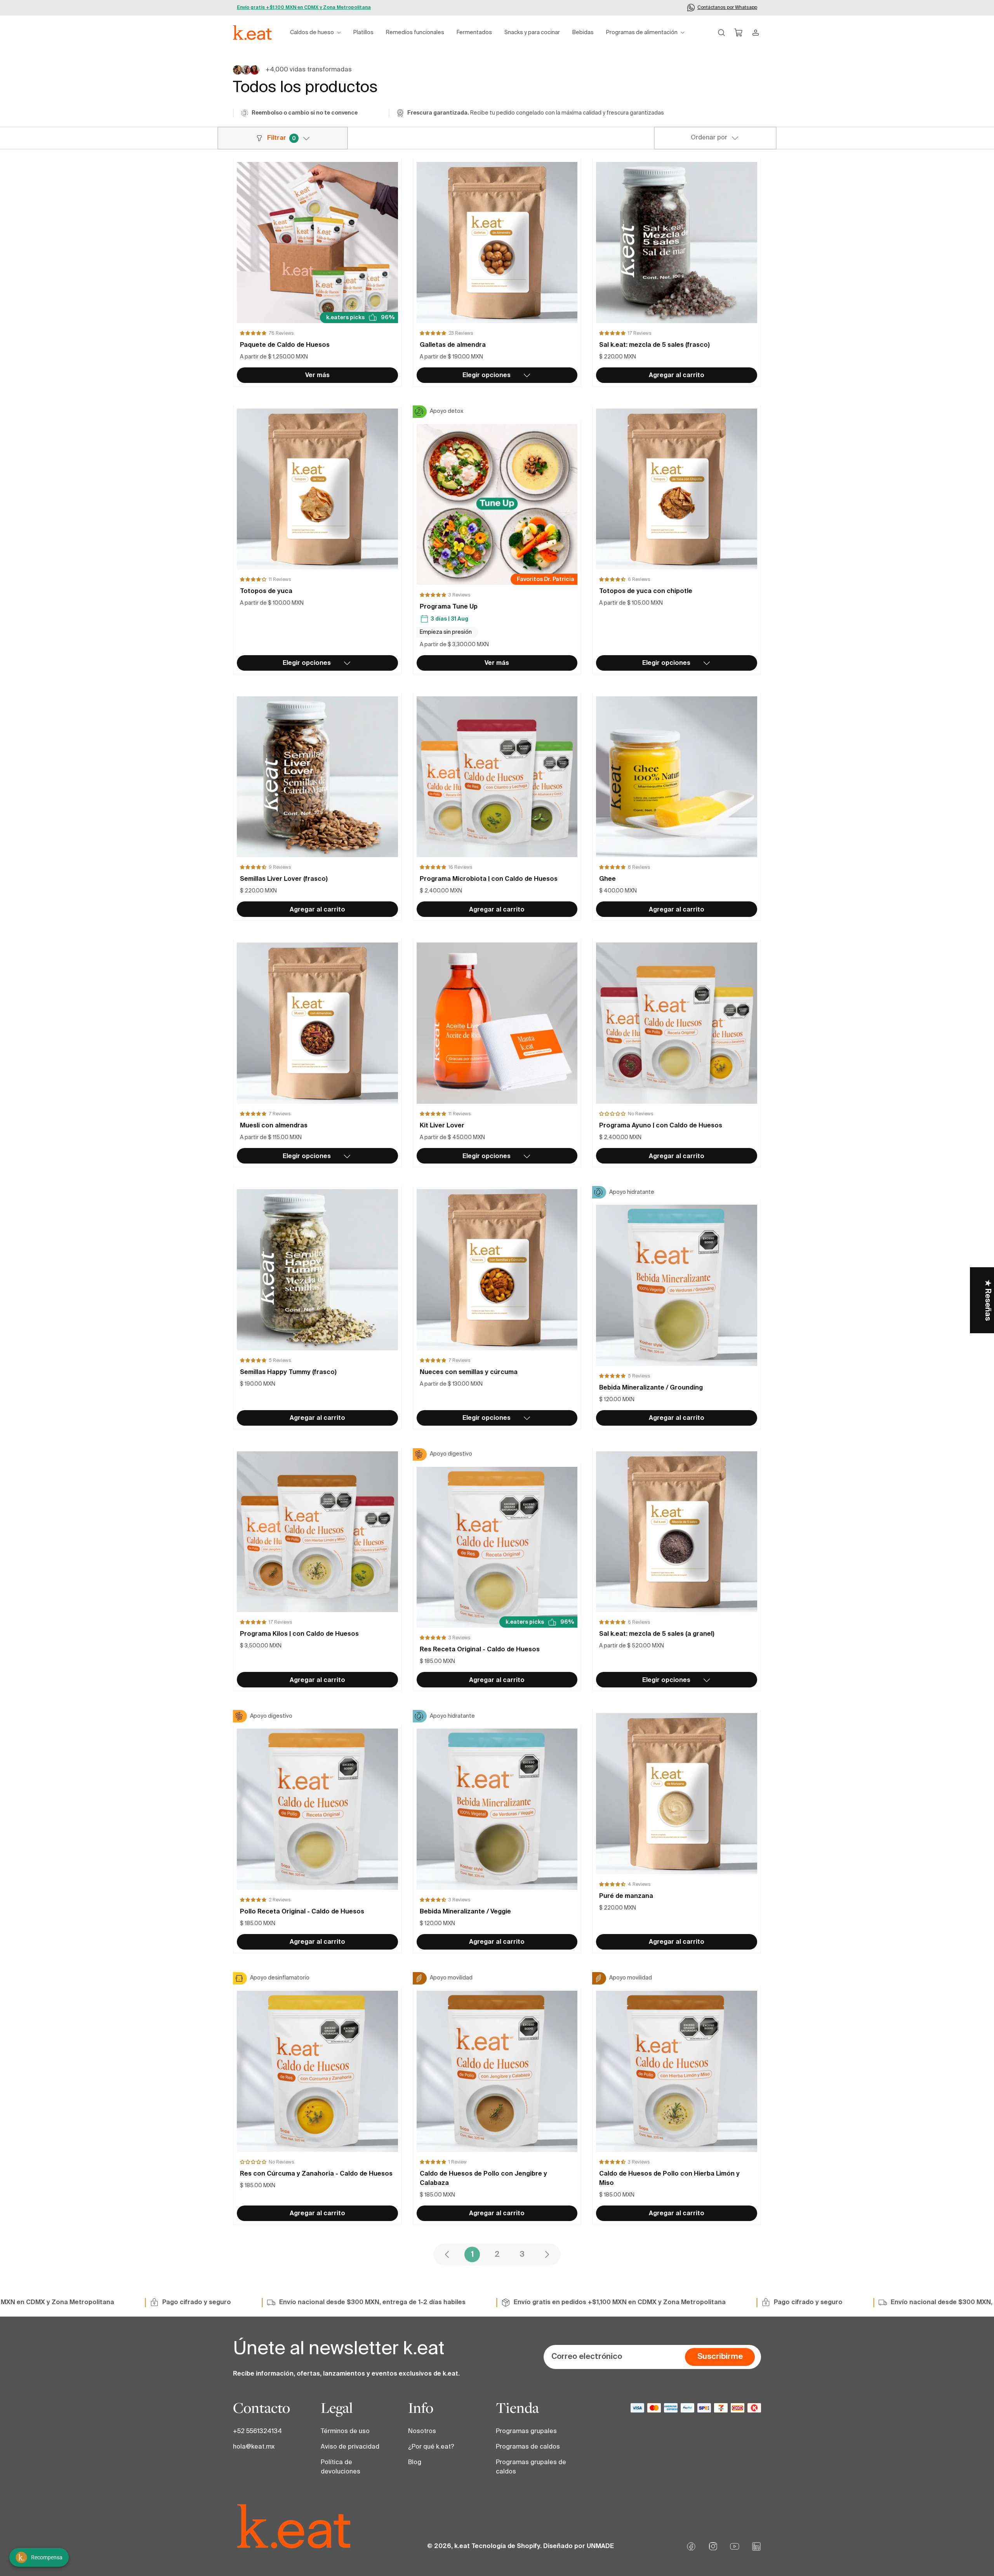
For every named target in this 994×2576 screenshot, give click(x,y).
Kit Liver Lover (442, 1126)
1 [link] (472, 2255)
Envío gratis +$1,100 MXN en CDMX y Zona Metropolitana (304, 8)
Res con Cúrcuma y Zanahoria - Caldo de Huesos (316, 2174)
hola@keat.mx (254, 2447)
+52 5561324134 (257, 2432)
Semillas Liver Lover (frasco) (284, 879)
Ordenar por (709, 138)
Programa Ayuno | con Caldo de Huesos (661, 1126)
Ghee (607, 879)
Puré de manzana (626, 1896)
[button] (315, 33)
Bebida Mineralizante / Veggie (465, 1912)
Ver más (317, 376)
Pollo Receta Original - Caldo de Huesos (302, 1912)
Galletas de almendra (453, 345)
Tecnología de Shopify (506, 2546)
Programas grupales (526, 2432)
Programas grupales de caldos (531, 2467)
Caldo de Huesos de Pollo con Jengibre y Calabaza (483, 2179)
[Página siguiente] (547, 2254)
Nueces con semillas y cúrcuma (469, 1372)
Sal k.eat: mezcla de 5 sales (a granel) (657, 1634)
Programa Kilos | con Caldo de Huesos (299, 1634)
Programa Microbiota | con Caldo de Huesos (489, 879)
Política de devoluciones (341, 2467)
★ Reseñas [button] (987, 1300)
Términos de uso (345, 2432)
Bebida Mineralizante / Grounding (651, 1388)
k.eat (462, 2546)
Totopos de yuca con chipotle (646, 591)
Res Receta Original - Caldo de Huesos (480, 1650)
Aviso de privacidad (350, 2447)
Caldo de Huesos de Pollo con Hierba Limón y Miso (669, 2179)
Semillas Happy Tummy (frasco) (288, 1372)
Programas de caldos (528, 2447)
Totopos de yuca (266, 591)
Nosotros (422, 2432)
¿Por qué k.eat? (431, 2447)
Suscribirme (720, 2357)
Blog (415, 2463)
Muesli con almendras (274, 1126)
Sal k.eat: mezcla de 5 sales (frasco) (654, 345)
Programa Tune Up (449, 607)
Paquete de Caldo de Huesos (285, 345)
